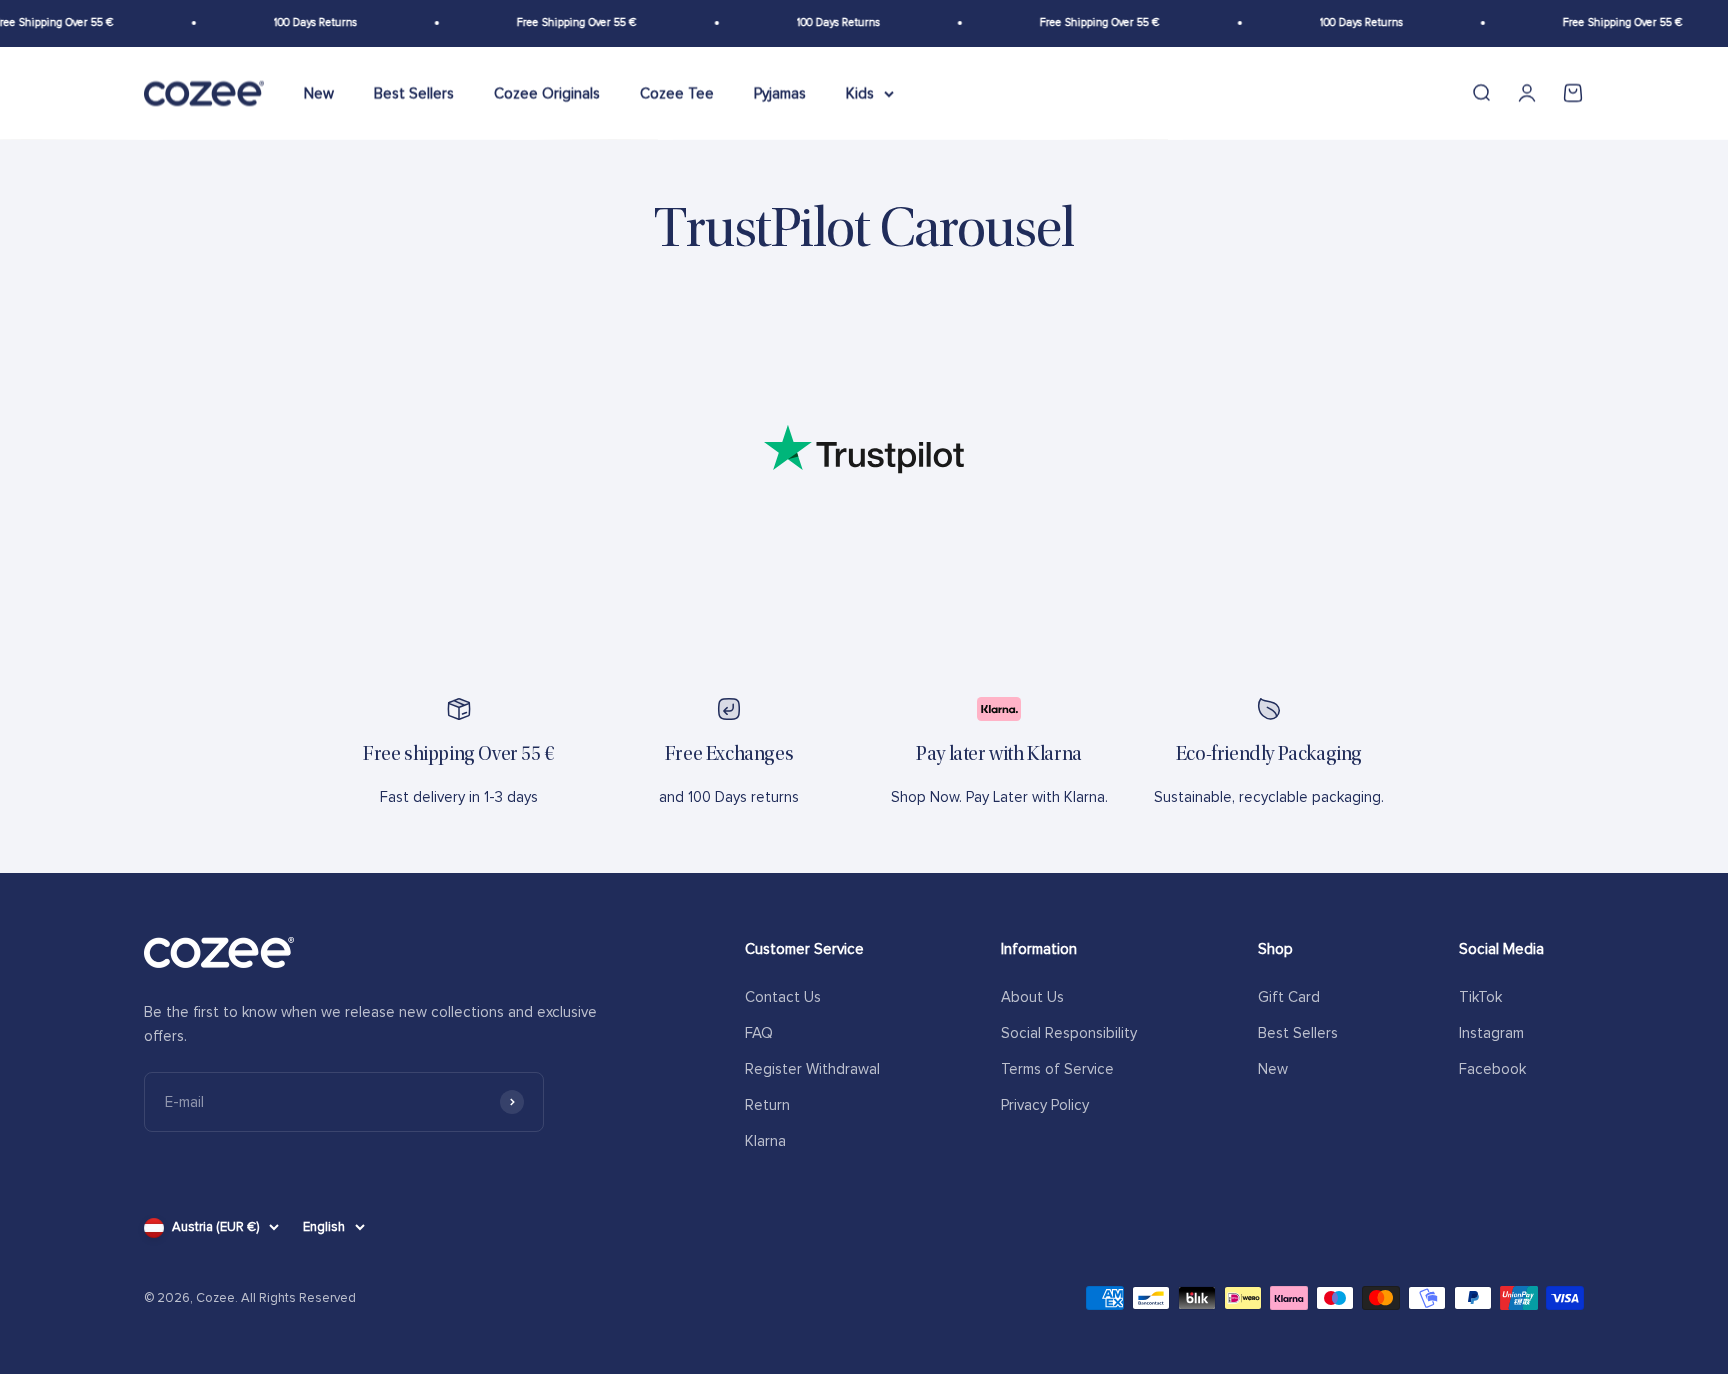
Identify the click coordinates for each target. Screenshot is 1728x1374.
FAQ (759, 1033)
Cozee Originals (547, 93)
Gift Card (1289, 997)
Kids (860, 93)
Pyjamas (780, 93)
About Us (1032, 997)
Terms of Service (1057, 1069)
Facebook (1492, 1069)
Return (767, 1105)
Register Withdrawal (812, 1069)
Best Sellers (414, 93)
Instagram (1491, 1033)
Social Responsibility (1069, 1033)
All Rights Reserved (298, 1298)
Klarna (765, 1141)
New (319, 93)
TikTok (1480, 997)
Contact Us (783, 997)
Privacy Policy (1045, 1105)
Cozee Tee (677, 93)
